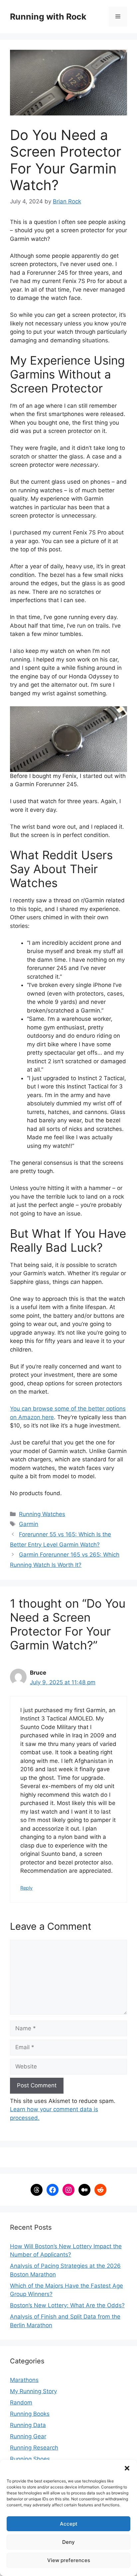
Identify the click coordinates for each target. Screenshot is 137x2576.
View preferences (69, 2560)
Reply (26, 1888)
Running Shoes (30, 2459)
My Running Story (33, 2391)
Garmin (29, 1524)
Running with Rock (48, 17)
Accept (69, 2524)
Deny (68, 2542)
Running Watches (42, 1514)
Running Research (34, 2448)
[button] (127, 2468)
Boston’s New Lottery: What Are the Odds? (67, 2305)
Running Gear (28, 2436)
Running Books (30, 2414)
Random (21, 2402)
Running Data (28, 2425)
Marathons (24, 2380)
